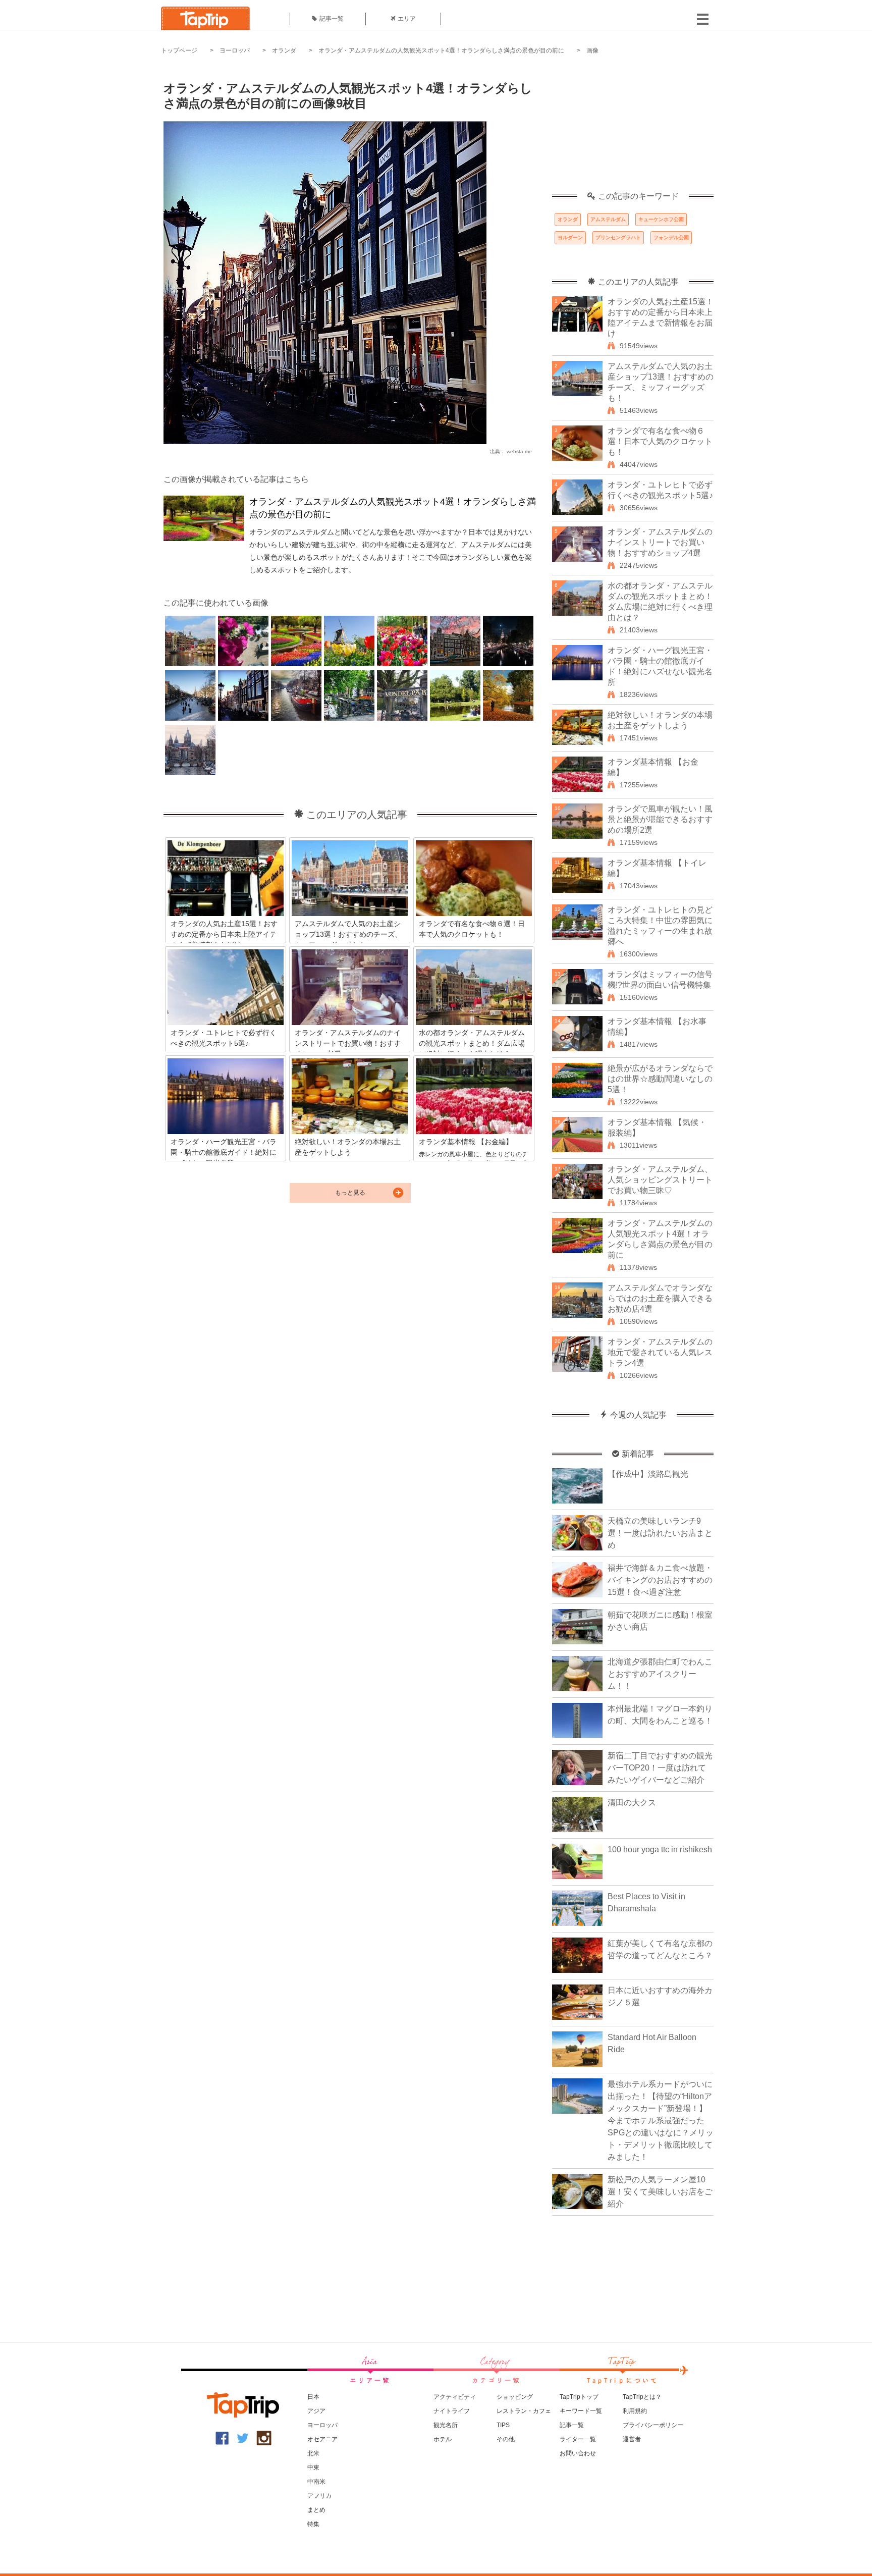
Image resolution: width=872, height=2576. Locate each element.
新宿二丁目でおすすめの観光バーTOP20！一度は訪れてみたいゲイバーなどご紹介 (660, 1768)
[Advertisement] (633, 129)
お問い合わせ (578, 2453)
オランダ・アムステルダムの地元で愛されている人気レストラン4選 (660, 1352)
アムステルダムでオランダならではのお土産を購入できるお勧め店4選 (660, 1298)
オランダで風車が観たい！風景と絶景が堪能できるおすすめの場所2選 (660, 819)
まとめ (316, 2510)
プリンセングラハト (618, 237)
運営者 (632, 2439)
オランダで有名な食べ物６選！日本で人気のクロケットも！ (660, 441)
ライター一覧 (578, 2439)
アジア (316, 2411)
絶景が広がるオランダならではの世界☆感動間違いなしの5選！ (660, 1079)
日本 (313, 2397)
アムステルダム (608, 219)
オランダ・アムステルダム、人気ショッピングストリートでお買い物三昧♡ (660, 1180)
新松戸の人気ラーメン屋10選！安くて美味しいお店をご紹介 (660, 2192)
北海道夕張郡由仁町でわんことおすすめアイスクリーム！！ (660, 1674)
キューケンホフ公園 (661, 219)
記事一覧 (332, 19)
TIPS (503, 2425)
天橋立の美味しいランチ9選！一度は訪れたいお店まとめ (660, 1533)
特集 (313, 2524)
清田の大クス (632, 1803)
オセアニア (322, 2439)
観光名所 (446, 2425)
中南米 (316, 2482)
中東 (313, 2467)
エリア (407, 19)
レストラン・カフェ (524, 2411)
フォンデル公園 (671, 237)
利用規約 (635, 2411)
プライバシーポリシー (653, 2425)
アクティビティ (455, 2397)
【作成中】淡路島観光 (648, 1474)
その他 (506, 2439)
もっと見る (350, 1193)
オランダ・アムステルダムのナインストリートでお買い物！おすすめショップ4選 (660, 542)
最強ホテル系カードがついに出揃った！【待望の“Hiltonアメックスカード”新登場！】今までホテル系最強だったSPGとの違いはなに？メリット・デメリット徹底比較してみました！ (661, 2121)
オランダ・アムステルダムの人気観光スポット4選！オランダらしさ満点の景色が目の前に (441, 50)
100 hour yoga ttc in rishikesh (660, 1849)
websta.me (519, 451)
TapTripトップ (579, 2397)
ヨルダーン (570, 237)
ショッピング (515, 2397)
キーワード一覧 (581, 2411)
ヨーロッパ (235, 50)
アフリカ (319, 2496)
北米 (313, 2453)
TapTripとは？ (642, 2397)
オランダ (284, 50)
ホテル (443, 2439)
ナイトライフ (452, 2411)
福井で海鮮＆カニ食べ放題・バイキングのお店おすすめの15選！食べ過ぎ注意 (660, 1580)
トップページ (179, 50)
